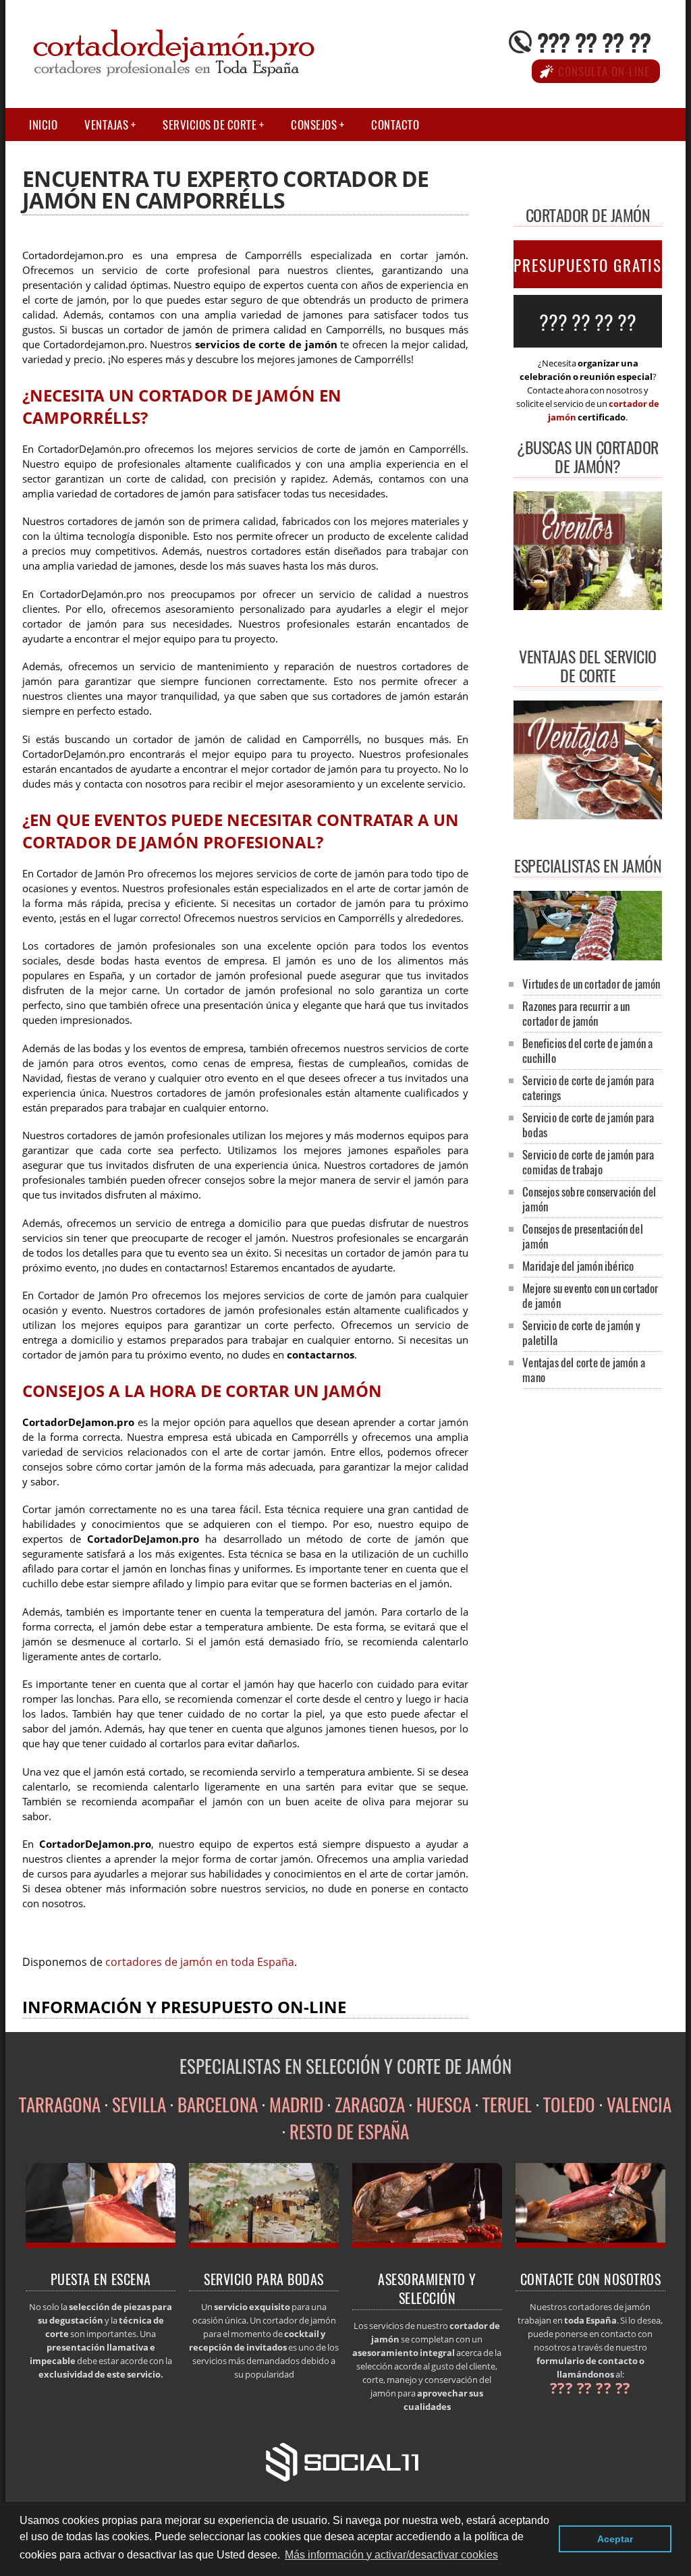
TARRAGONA (60, 2104)
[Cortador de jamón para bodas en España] (264, 2244)
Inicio (43, 125)
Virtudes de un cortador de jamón (591, 984)
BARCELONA (218, 2104)
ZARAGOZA (370, 2104)
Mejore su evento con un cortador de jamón (590, 1295)
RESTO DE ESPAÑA (349, 2131)
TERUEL (507, 2104)
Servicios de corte (210, 125)
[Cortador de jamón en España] (101, 2244)
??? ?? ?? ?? (594, 42)
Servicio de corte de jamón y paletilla (581, 1333)
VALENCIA (639, 2104)
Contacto (395, 125)
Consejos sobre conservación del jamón (589, 1199)
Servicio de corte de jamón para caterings (588, 1088)
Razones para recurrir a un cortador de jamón (576, 1013)
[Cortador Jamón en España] (588, 956)
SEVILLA (139, 2104)
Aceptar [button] (615, 2539)
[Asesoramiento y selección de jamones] (427, 2244)
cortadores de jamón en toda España (200, 1962)
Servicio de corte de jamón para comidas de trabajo (588, 1162)
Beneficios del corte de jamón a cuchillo (587, 1050)
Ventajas (106, 125)
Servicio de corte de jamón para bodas (588, 1125)
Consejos (314, 125)
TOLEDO (569, 2104)
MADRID (296, 2104)
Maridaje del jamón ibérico (578, 1266)
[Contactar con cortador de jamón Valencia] (591, 2244)
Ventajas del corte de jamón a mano (584, 1370)
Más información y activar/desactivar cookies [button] (391, 2555)
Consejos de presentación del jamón (583, 1236)
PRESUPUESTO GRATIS (588, 265)
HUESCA (444, 2104)
